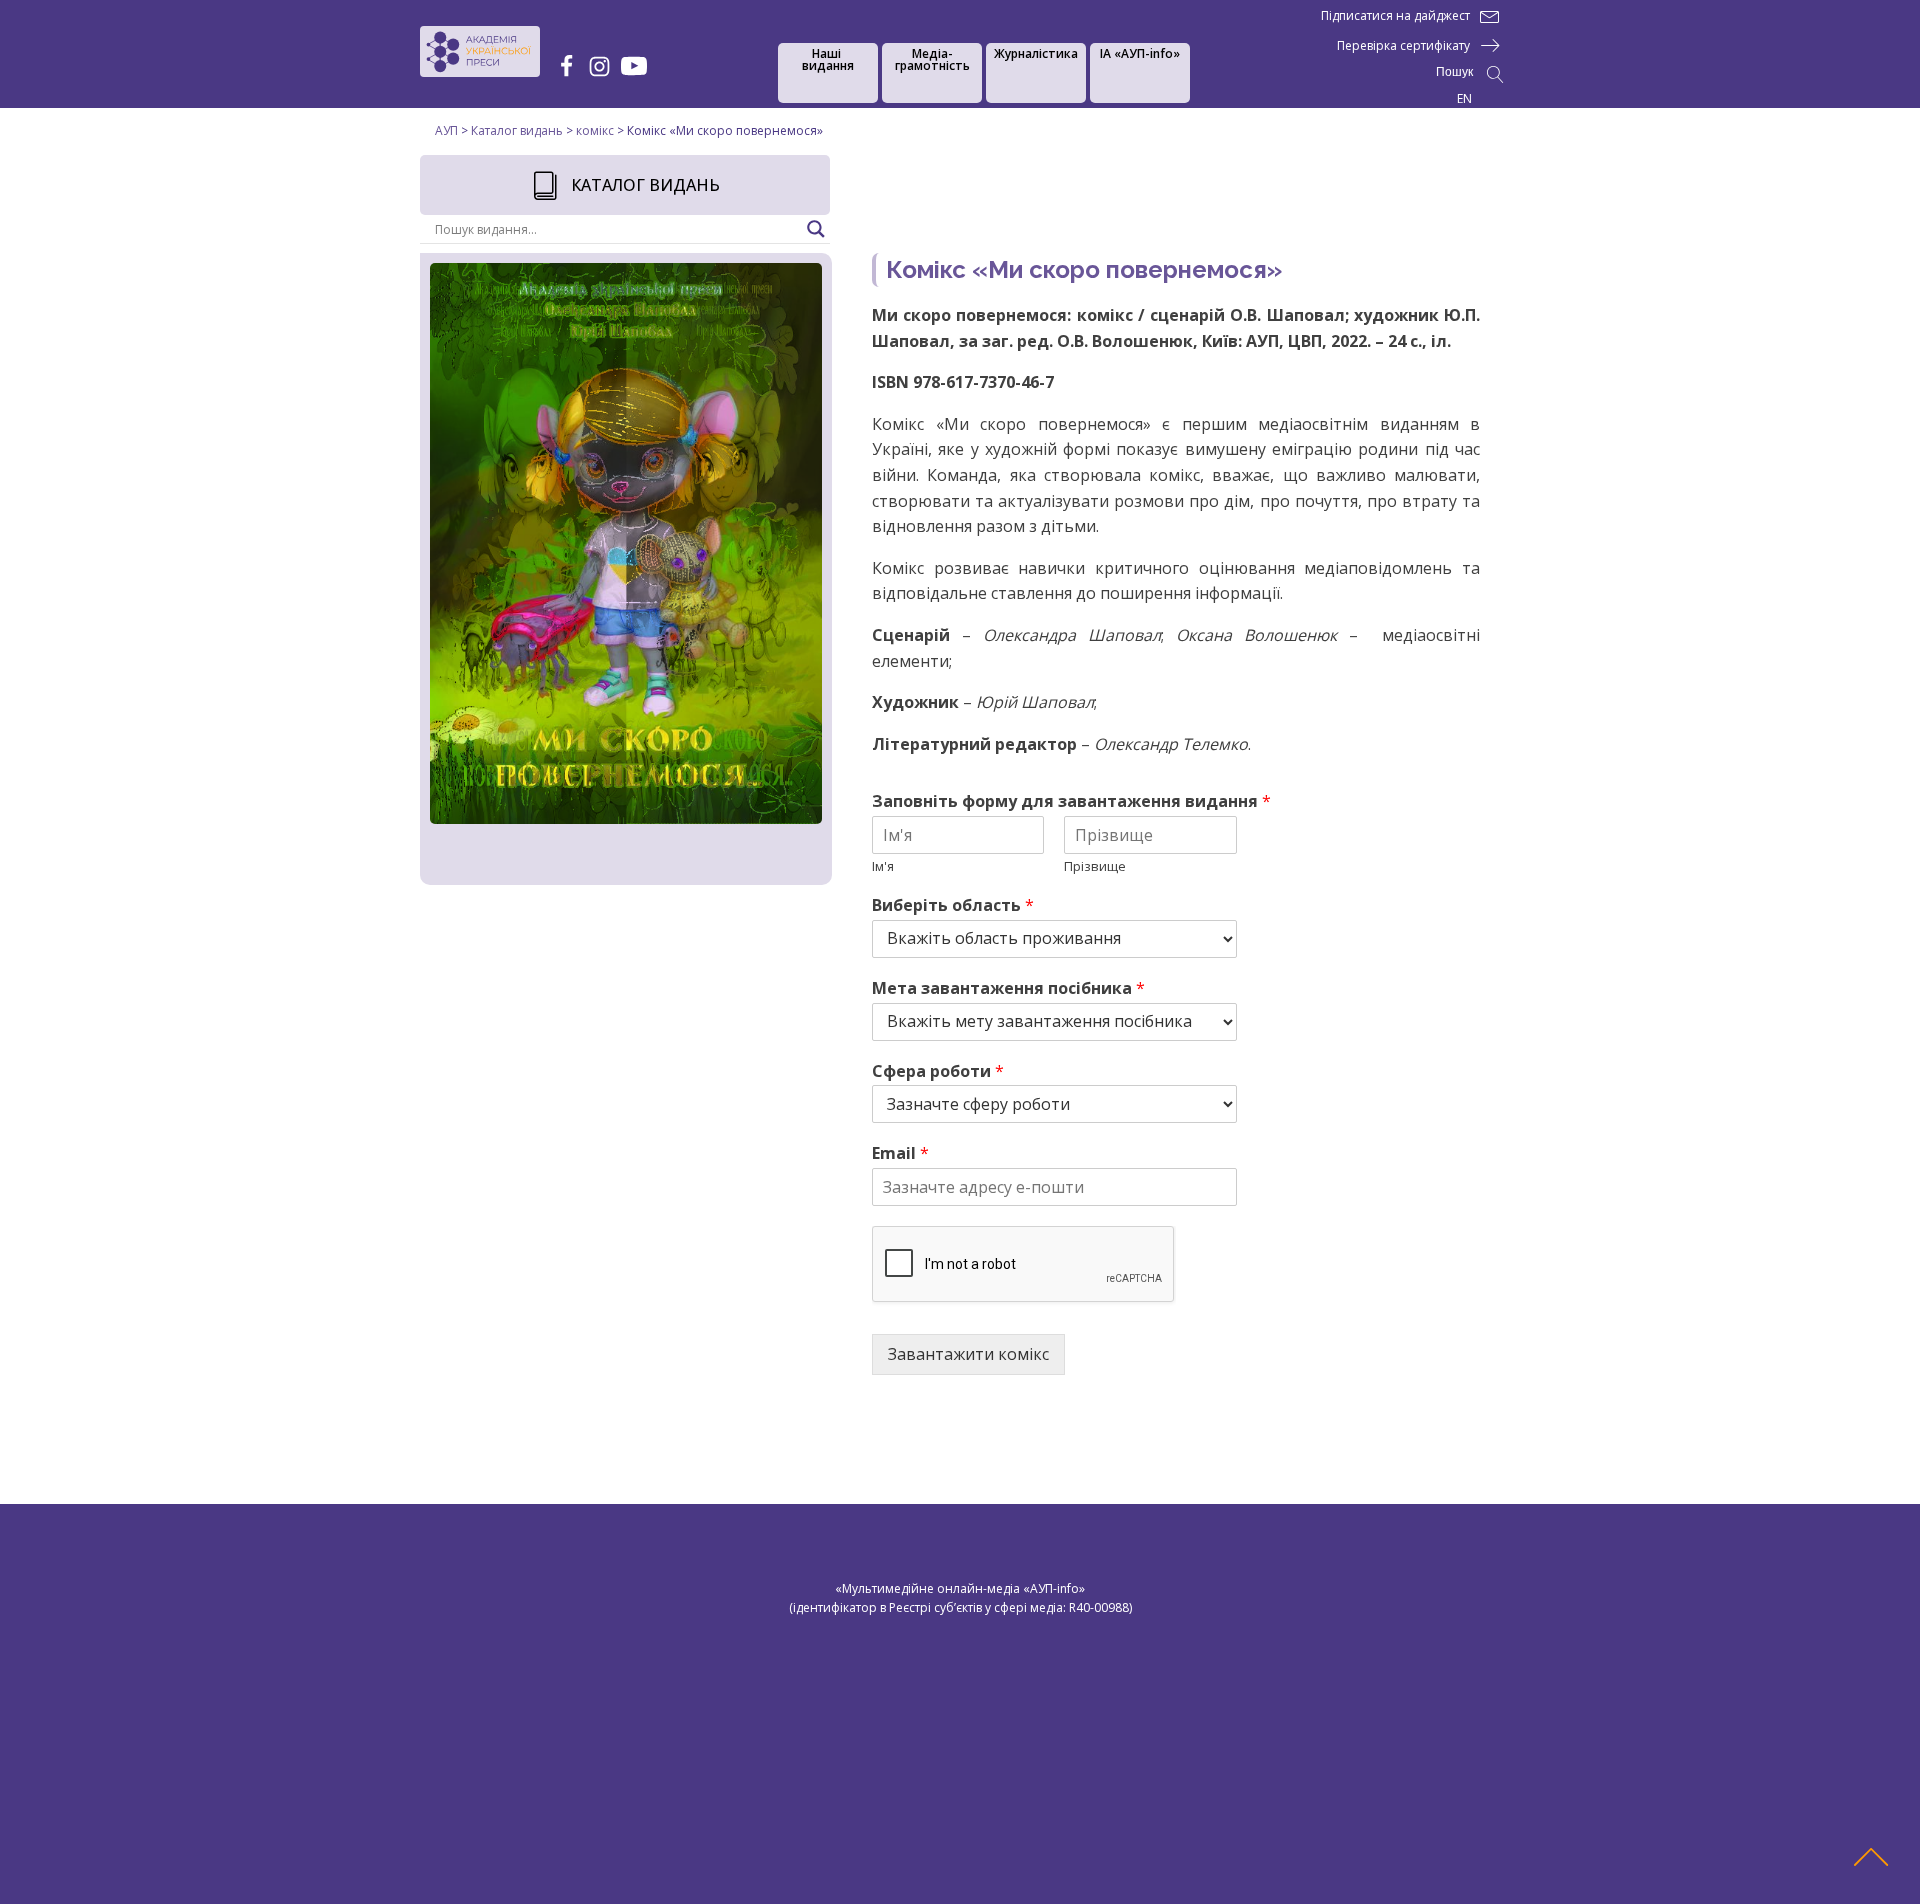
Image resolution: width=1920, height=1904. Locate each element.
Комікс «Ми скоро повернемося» (1084, 269)
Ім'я (883, 866)
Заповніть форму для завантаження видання (1071, 801)
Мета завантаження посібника (1008, 988)
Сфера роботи (938, 1071)
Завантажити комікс (968, 1354)
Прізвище (1095, 866)
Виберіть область (953, 905)
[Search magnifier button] (816, 229)
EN (1464, 98)
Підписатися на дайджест (1395, 15)
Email (900, 1153)
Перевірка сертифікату (1403, 45)
